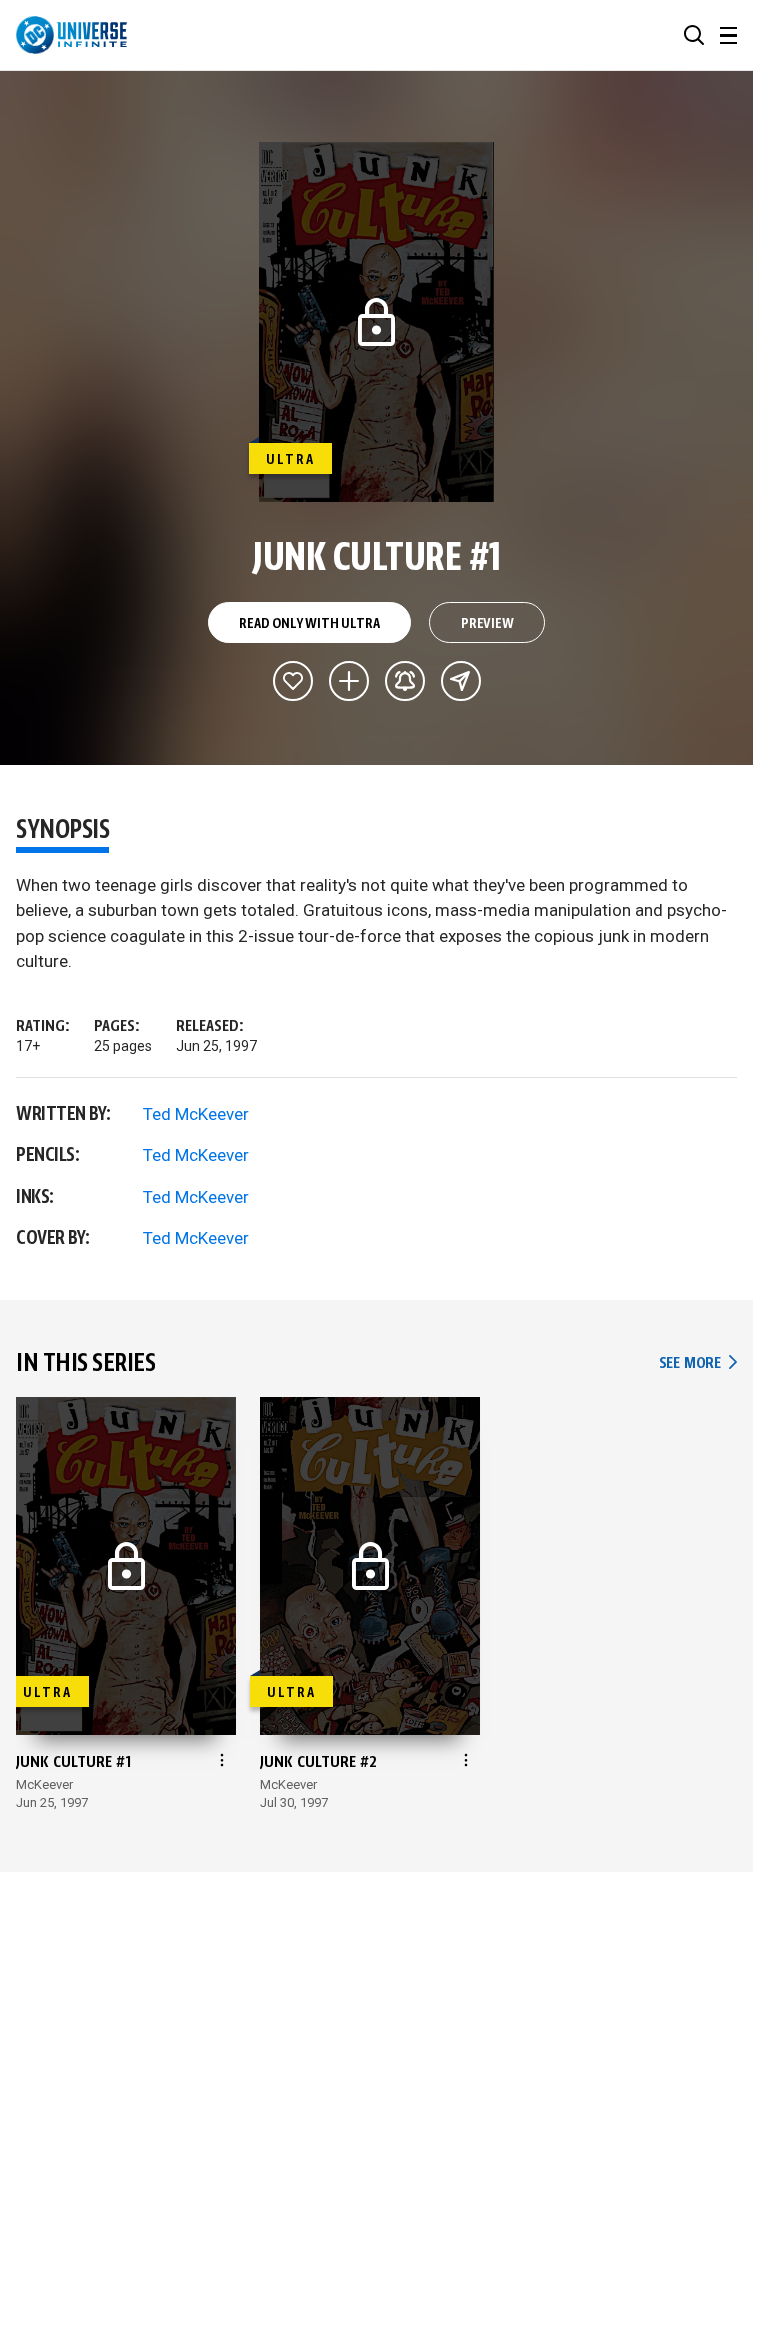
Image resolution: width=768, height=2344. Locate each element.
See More (698, 1363)
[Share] (461, 681)
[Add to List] (349, 681)
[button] (694, 35)
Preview (487, 624)
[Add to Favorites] (293, 681)
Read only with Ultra (309, 624)
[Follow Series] (405, 681)
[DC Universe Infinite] (71, 35)
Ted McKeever (196, 1114)
